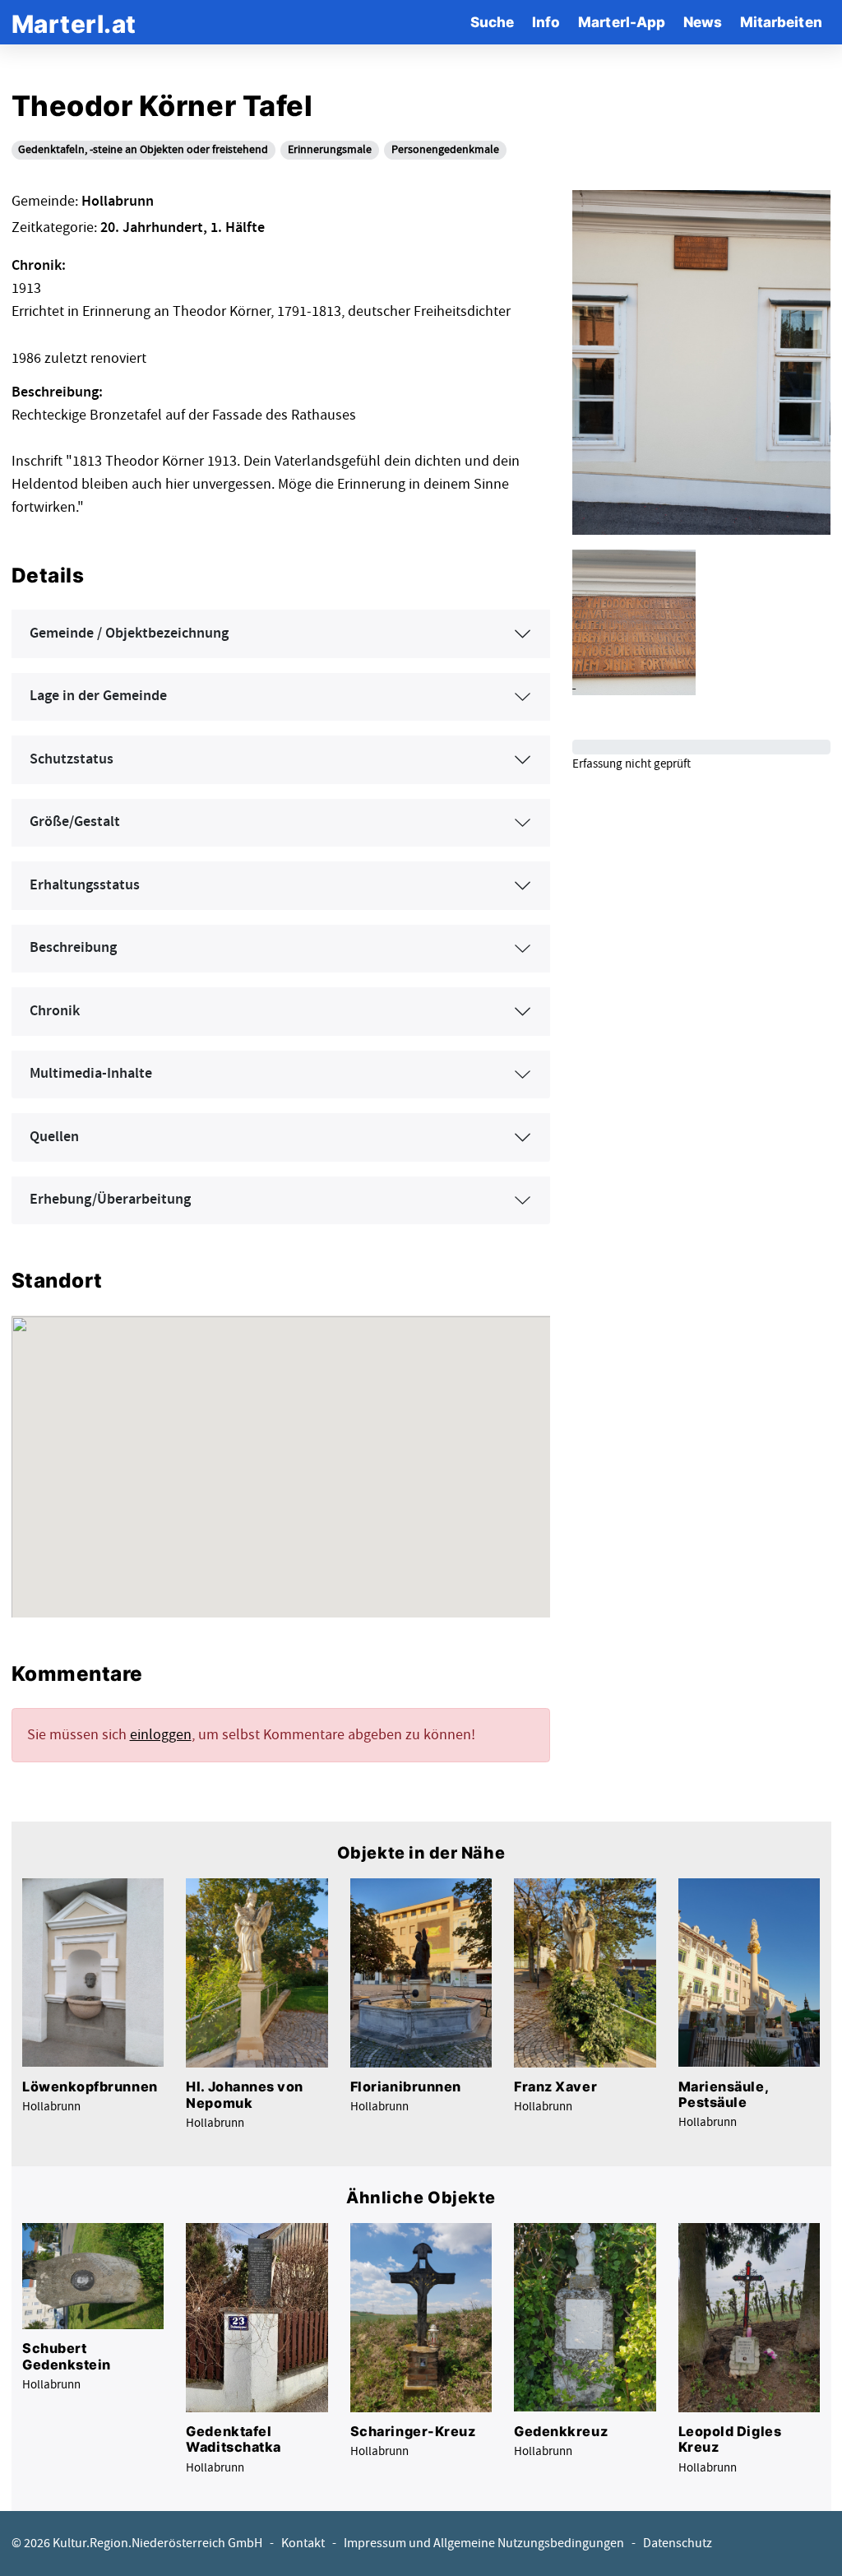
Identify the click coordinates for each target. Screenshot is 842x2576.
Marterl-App (622, 22)
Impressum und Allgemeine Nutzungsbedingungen (484, 2544)
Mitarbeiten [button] (781, 22)
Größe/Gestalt (75, 822)
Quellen (54, 1137)
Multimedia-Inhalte (91, 1074)
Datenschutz (678, 2544)
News (703, 22)
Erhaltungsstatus (85, 885)
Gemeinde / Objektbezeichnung (129, 634)
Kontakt (303, 2544)
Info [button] (546, 22)
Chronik (55, 1011)
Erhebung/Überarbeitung (110, 1200)
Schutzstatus (72, 759)
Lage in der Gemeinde (98, 696)
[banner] (74, 22)
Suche (492, 22)
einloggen (161, 1735)
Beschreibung (73, 948)
